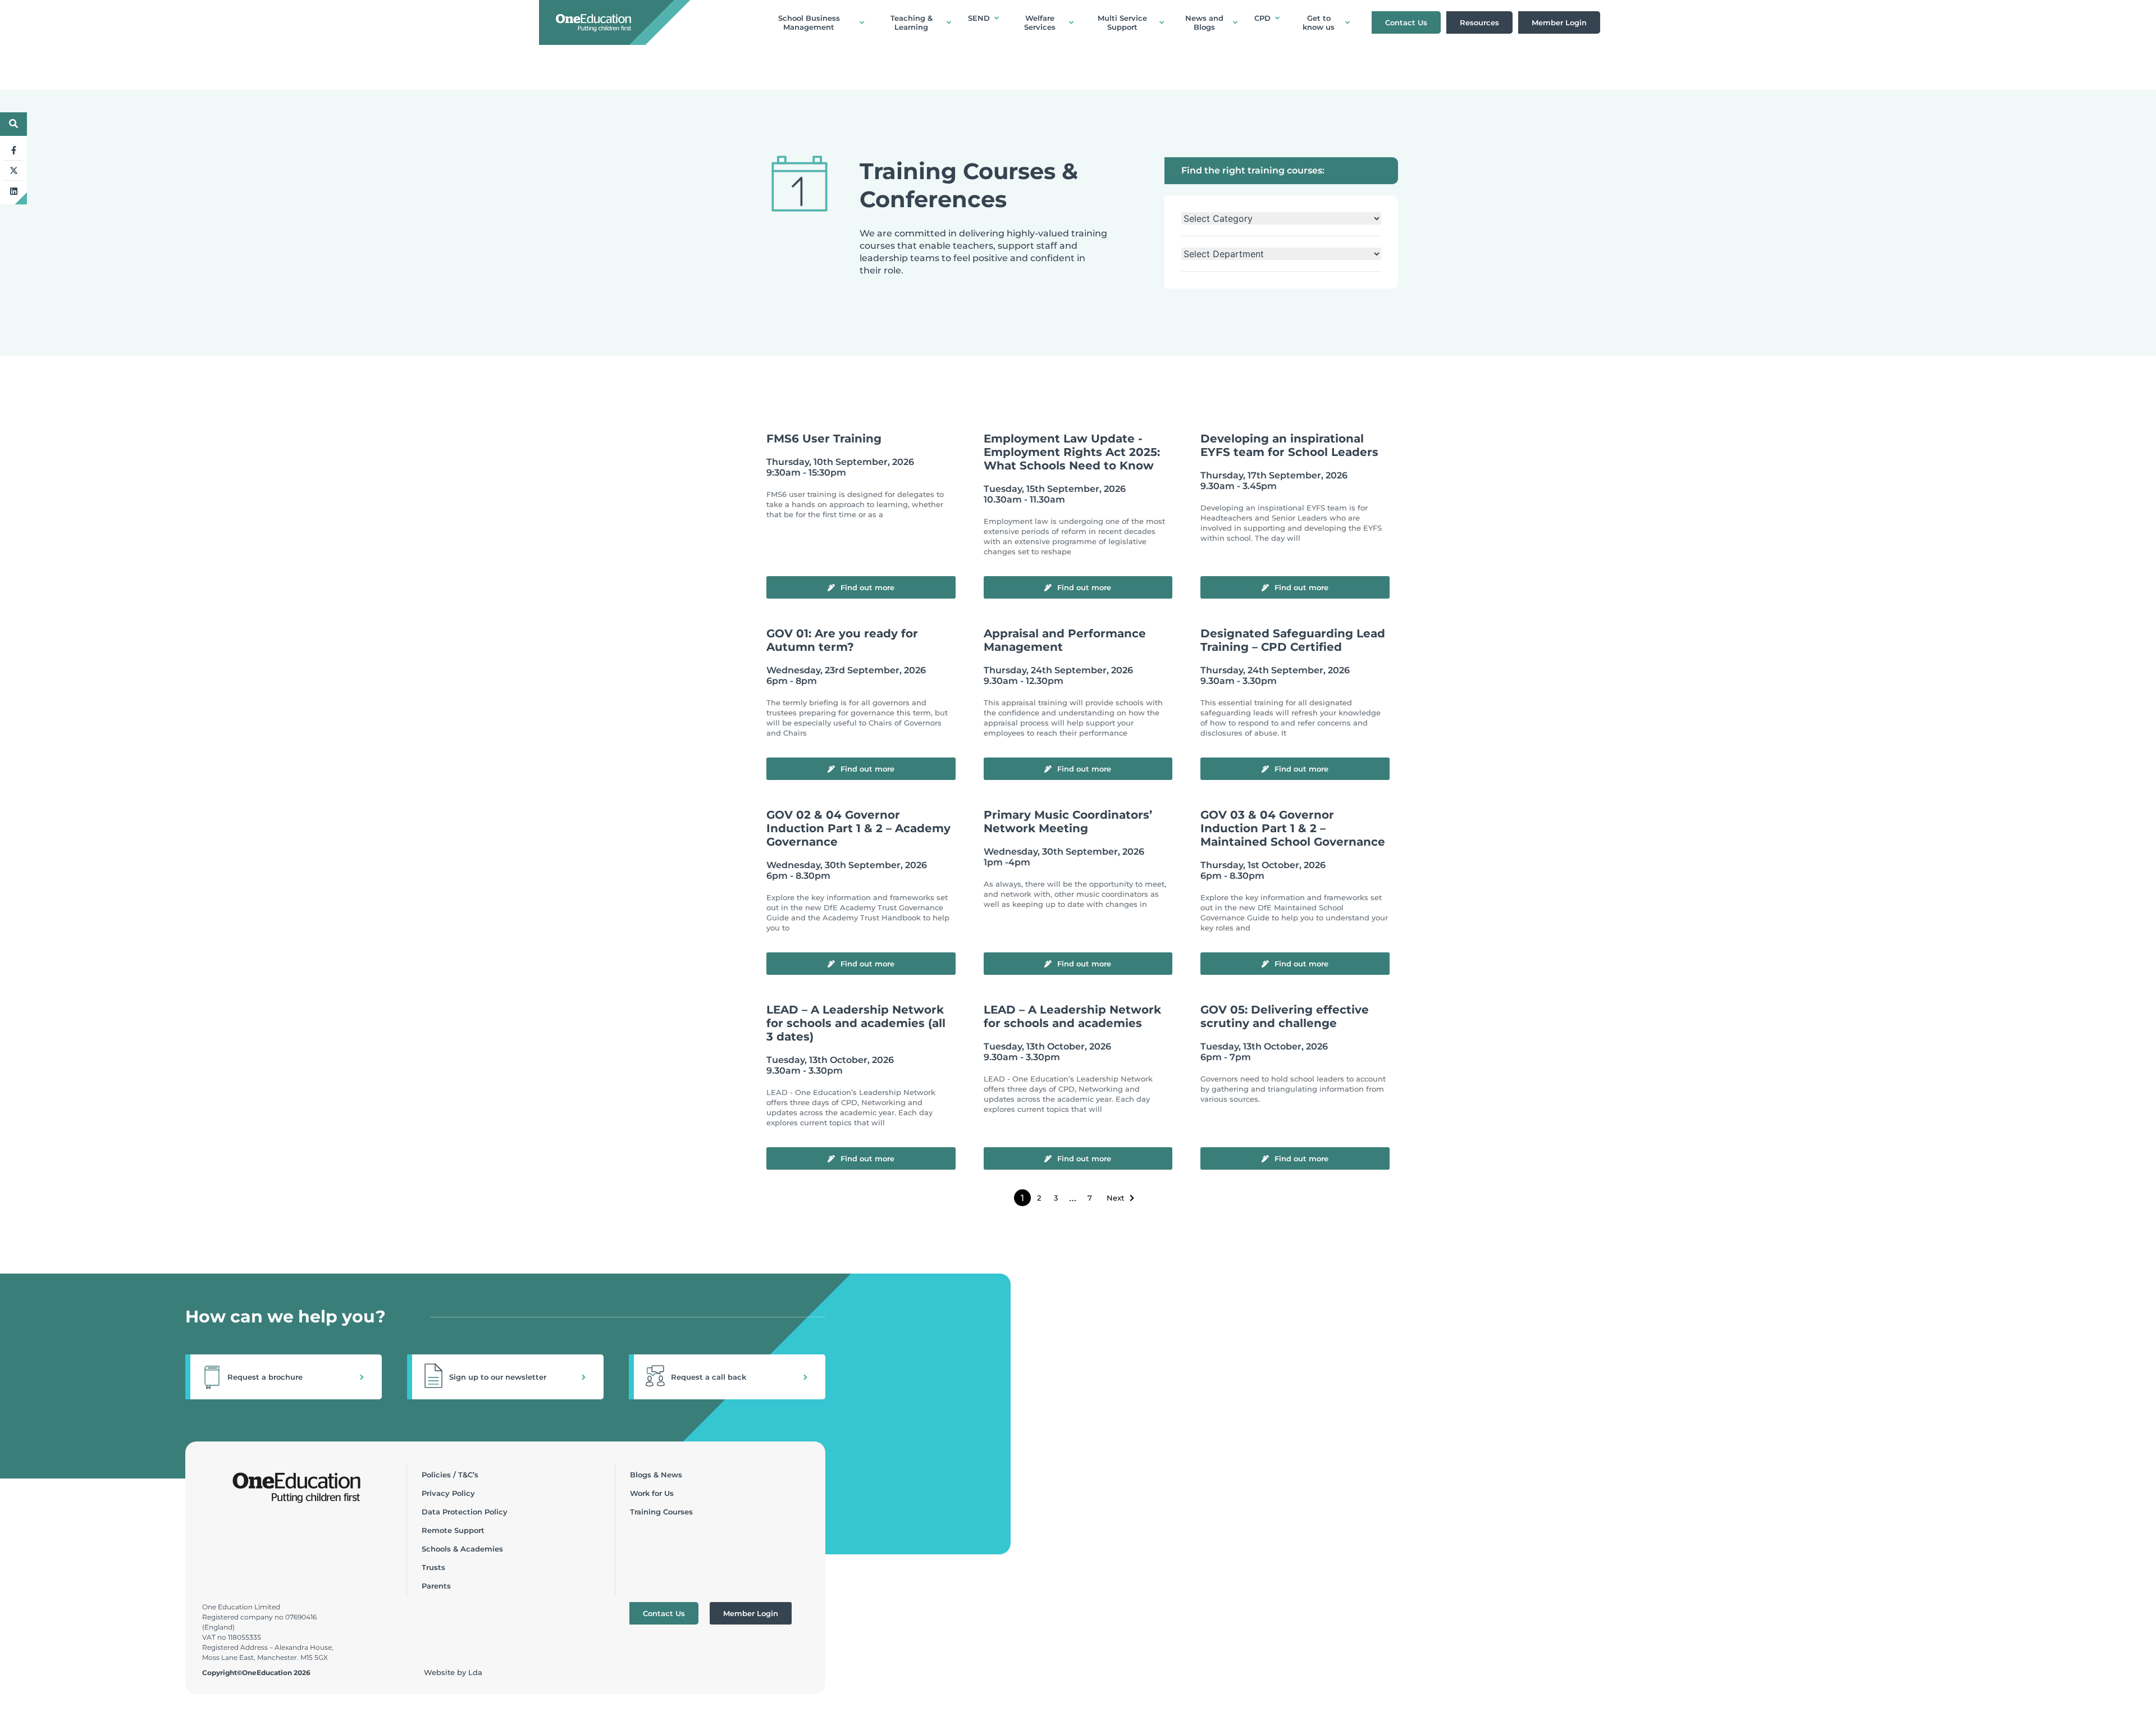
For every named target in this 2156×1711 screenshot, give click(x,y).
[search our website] (13, 124)
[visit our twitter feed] (13, 171)
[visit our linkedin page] (13, 191)
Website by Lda (453, 1672)
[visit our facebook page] (13, 150)
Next (1115, 1198)
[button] (284, 1377)
